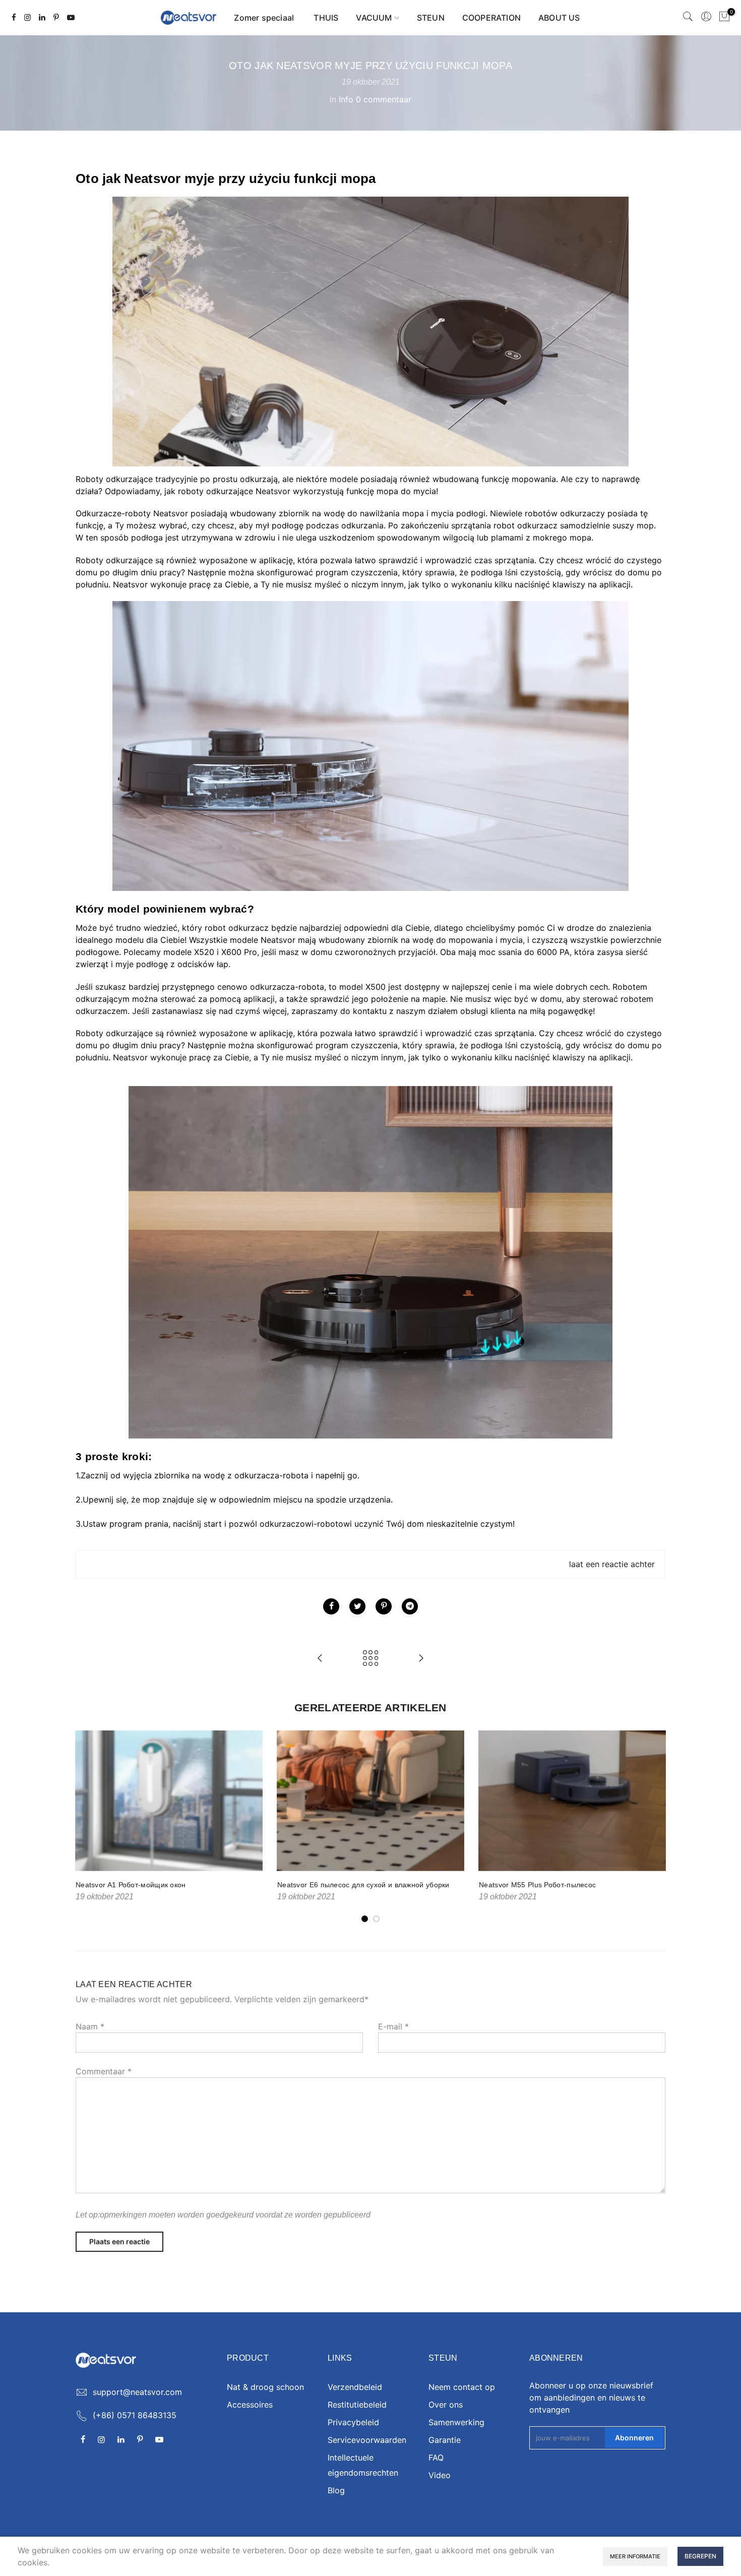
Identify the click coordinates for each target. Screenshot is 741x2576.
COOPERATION (491, 18)
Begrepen (700, 2556)
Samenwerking (456, 2422)
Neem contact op (462, 2387)
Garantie (445, 2440)
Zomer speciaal (265, 18)
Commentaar (104, 2071)
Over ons (446, 2405)
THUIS (326, 18)
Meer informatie (635, 2556)
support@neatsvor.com (137, 2392)
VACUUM (374, 18)
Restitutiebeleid (357, 2405)
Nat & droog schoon (265, 2387)
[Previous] (86, 1827)
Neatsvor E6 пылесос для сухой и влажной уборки (363, 1885)
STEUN (431, 18)
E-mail (393, 2026)
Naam (90, 2026)
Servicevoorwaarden (367, 2440)
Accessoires (250, 2405)
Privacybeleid (353, 2422)
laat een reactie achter (612, 1564)
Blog (336, 2490)
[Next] (655, 1827)
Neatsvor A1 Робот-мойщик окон (131, 1885)
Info (346, 99)
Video (440, 2475)
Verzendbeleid (355, 2387)
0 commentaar (384, 99)
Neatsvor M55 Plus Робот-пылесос (537, 1885)
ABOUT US (559, 18)
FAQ (436, 2458)
